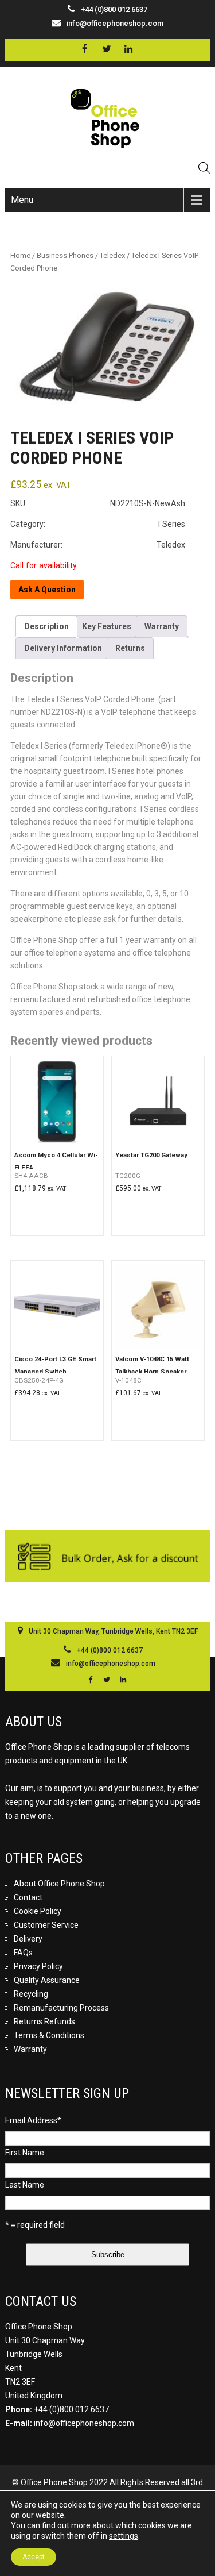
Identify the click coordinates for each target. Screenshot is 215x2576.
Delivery (28, 1939)
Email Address (33, 2120)
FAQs (23, 1953)
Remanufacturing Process (61, 2008)
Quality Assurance (47, 1980)
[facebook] (85, 49)
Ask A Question (47, 590)
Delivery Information (63, 648)
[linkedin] (129, 49)
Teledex (112, 255)
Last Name (25, 2185)
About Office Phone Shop (59, 1884)
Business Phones (65, 255)
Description (46, 626)
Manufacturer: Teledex (98, 545)
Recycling (31, 1994)
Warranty (162, 626)
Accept (34, 2557)
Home (20, 255)
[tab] (46, 626)
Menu (22, 200)
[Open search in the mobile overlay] (204, 168)
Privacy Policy (38, 1966)
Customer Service (46, 1925)
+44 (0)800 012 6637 (71, 2409)
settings (124, 2536)
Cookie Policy (38, 1911)
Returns (130, 648)
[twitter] (107, 49)
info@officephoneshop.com (115, 23)
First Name (25, 2153)
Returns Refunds (44, 2021)
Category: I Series (98, 524)
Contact (28, 1897)
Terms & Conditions (49, 2035)
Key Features (107, 626)
